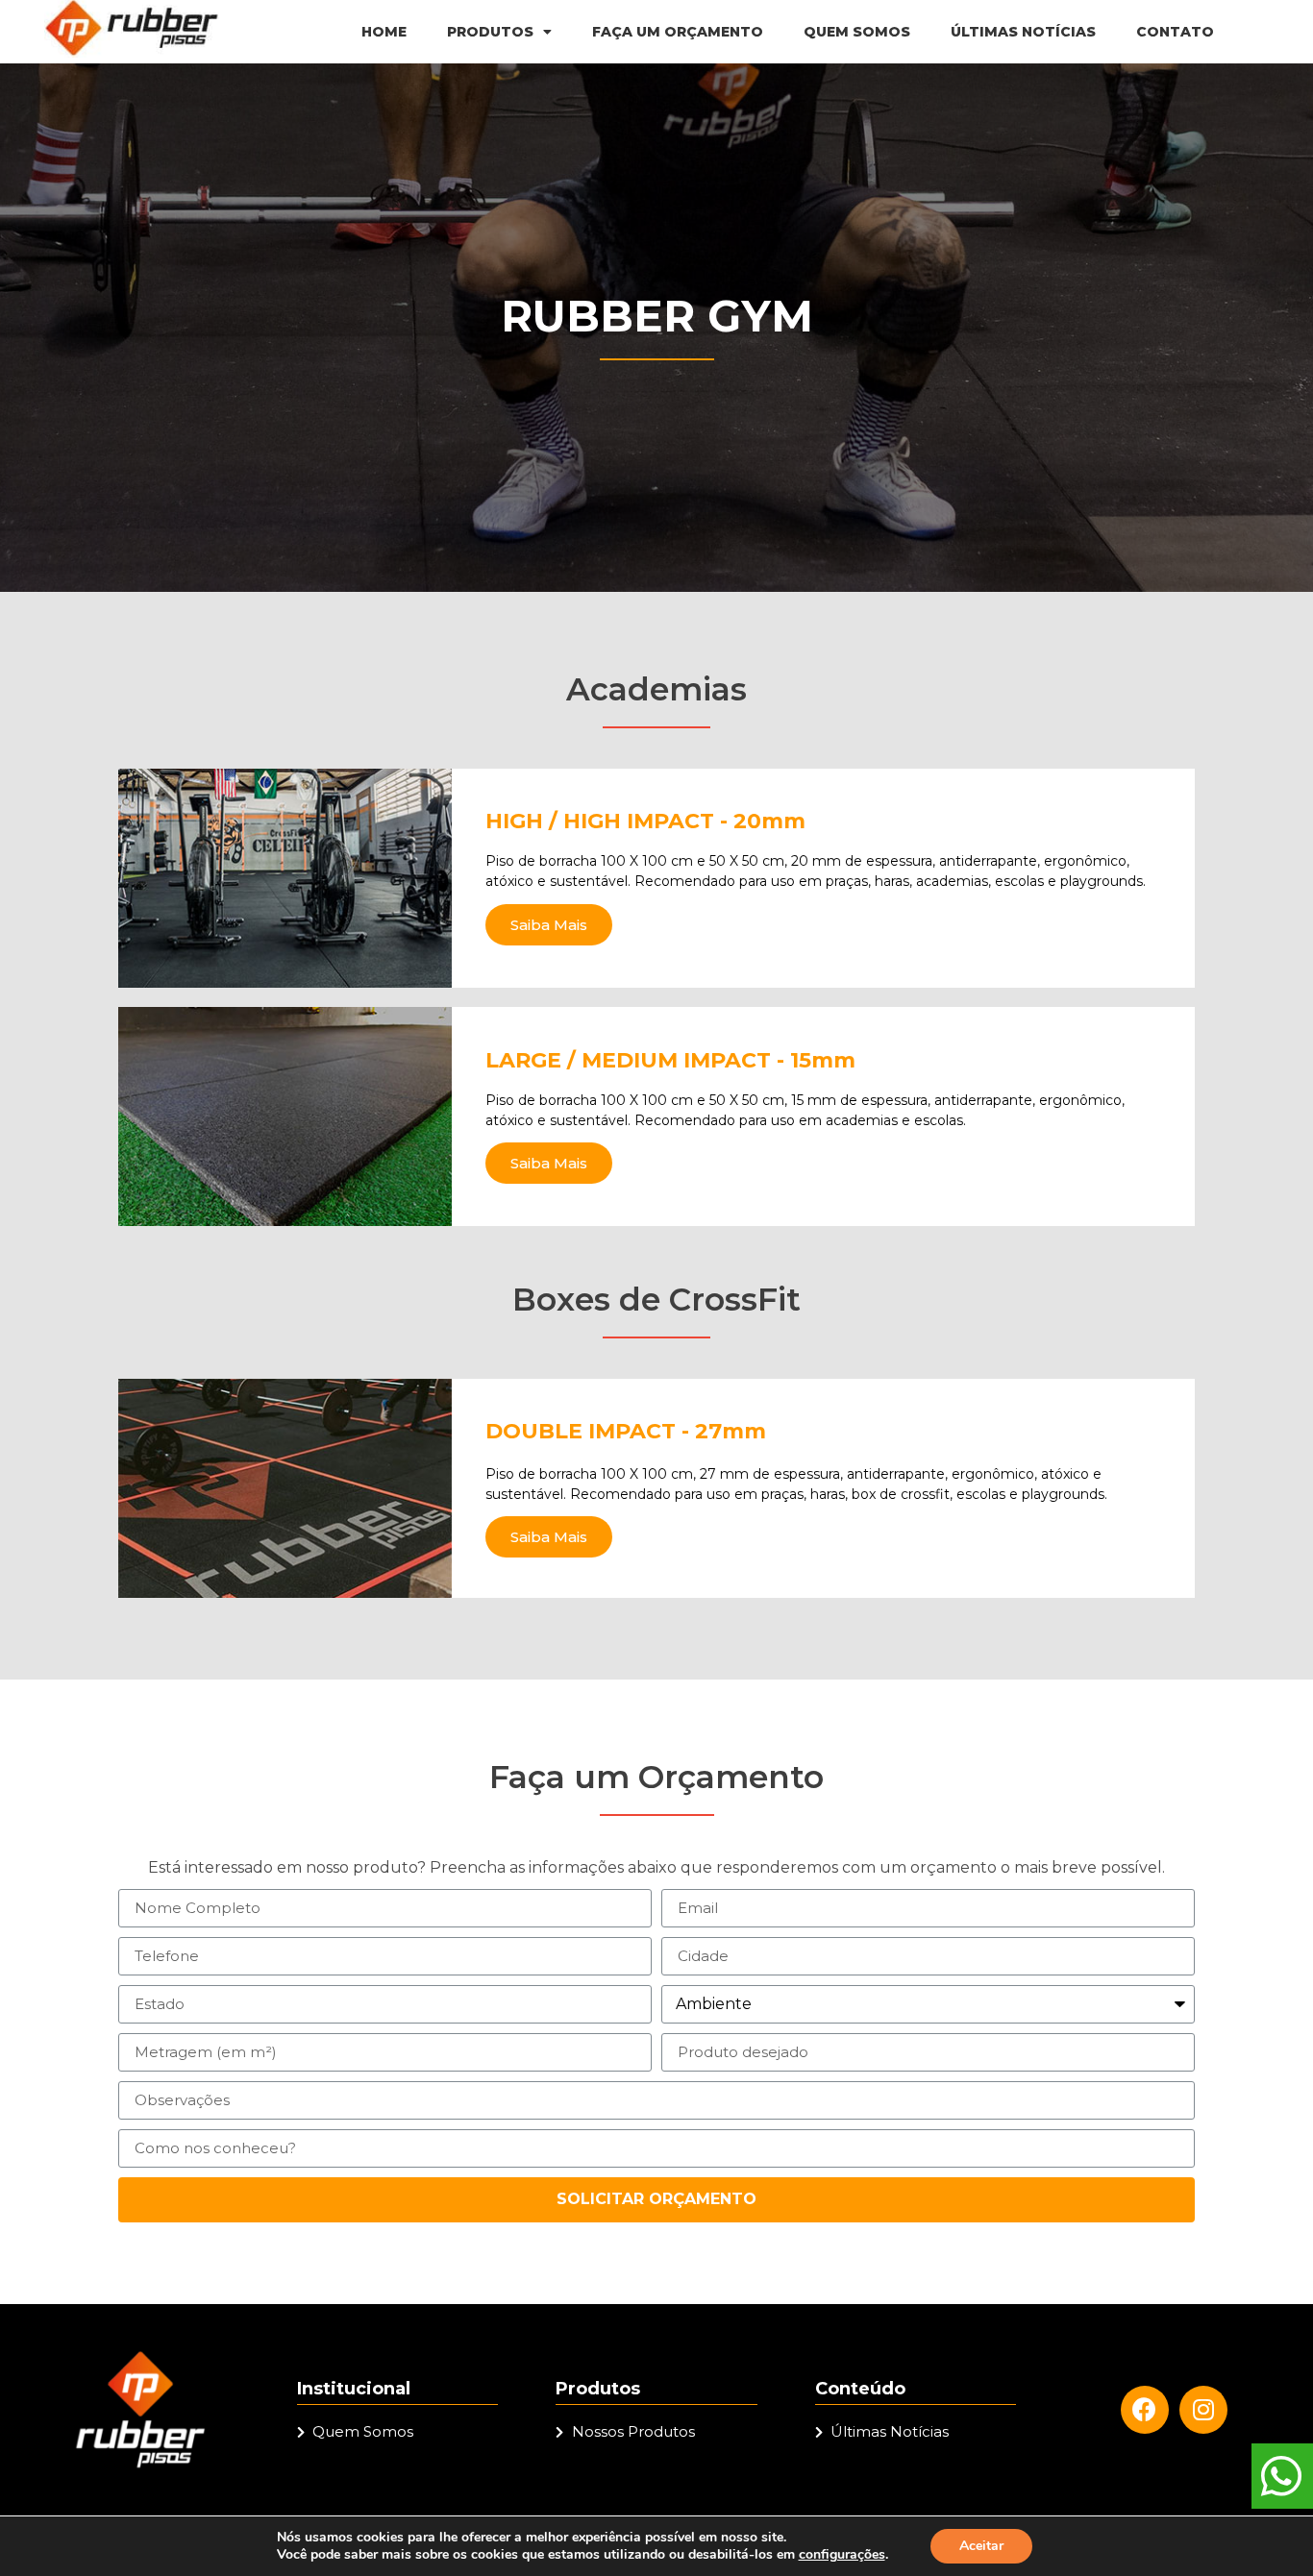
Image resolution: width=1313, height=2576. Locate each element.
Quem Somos (857, 32)
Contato (1175, 32)
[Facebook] (1145, 2410)
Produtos (490, 32)
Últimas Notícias (1023, 32)
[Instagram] (1203, 2410)
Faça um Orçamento (678, 32)
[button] (549, 925)
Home (384, 32)
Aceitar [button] (981, 2546)
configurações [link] (842, 2554)
